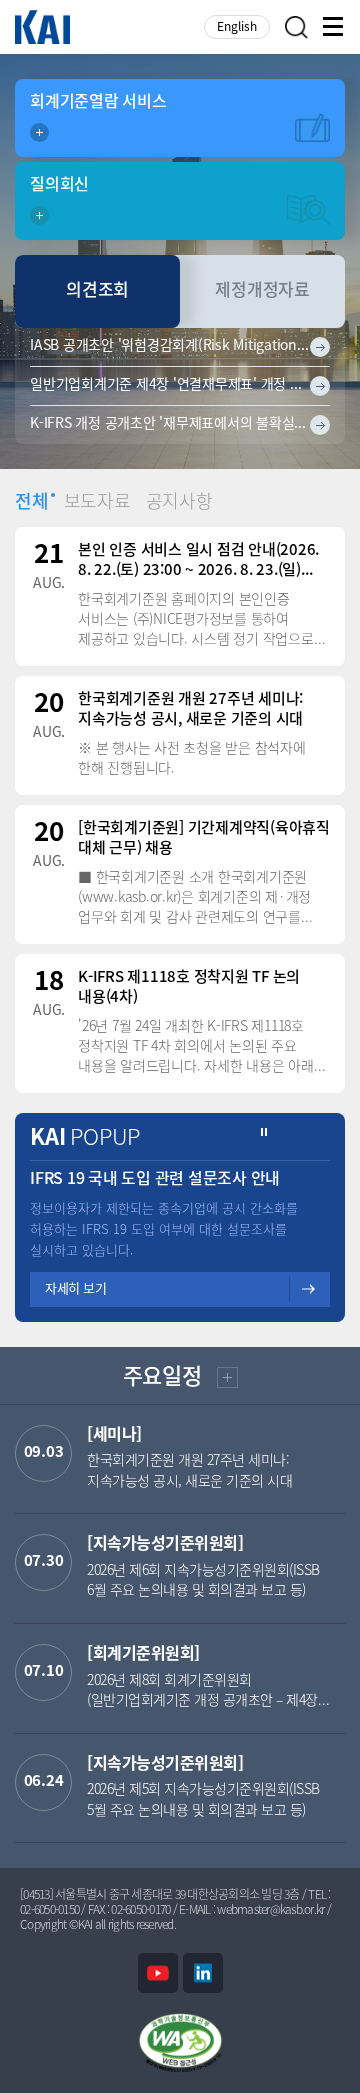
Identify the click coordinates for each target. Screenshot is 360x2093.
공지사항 (179, 503)
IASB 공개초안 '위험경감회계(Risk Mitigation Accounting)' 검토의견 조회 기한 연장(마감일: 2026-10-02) (180, 346)
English (237, 27)
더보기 (225, 1380)
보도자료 (97, 503)
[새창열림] (158, 1973)
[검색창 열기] (296, 27)
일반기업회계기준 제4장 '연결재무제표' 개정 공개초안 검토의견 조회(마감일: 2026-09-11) (180, 385)
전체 (32, 503)
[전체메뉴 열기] (334, 27)
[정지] (264, 1132)
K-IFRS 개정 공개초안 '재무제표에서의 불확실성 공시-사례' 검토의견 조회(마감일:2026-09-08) (180, 424)
